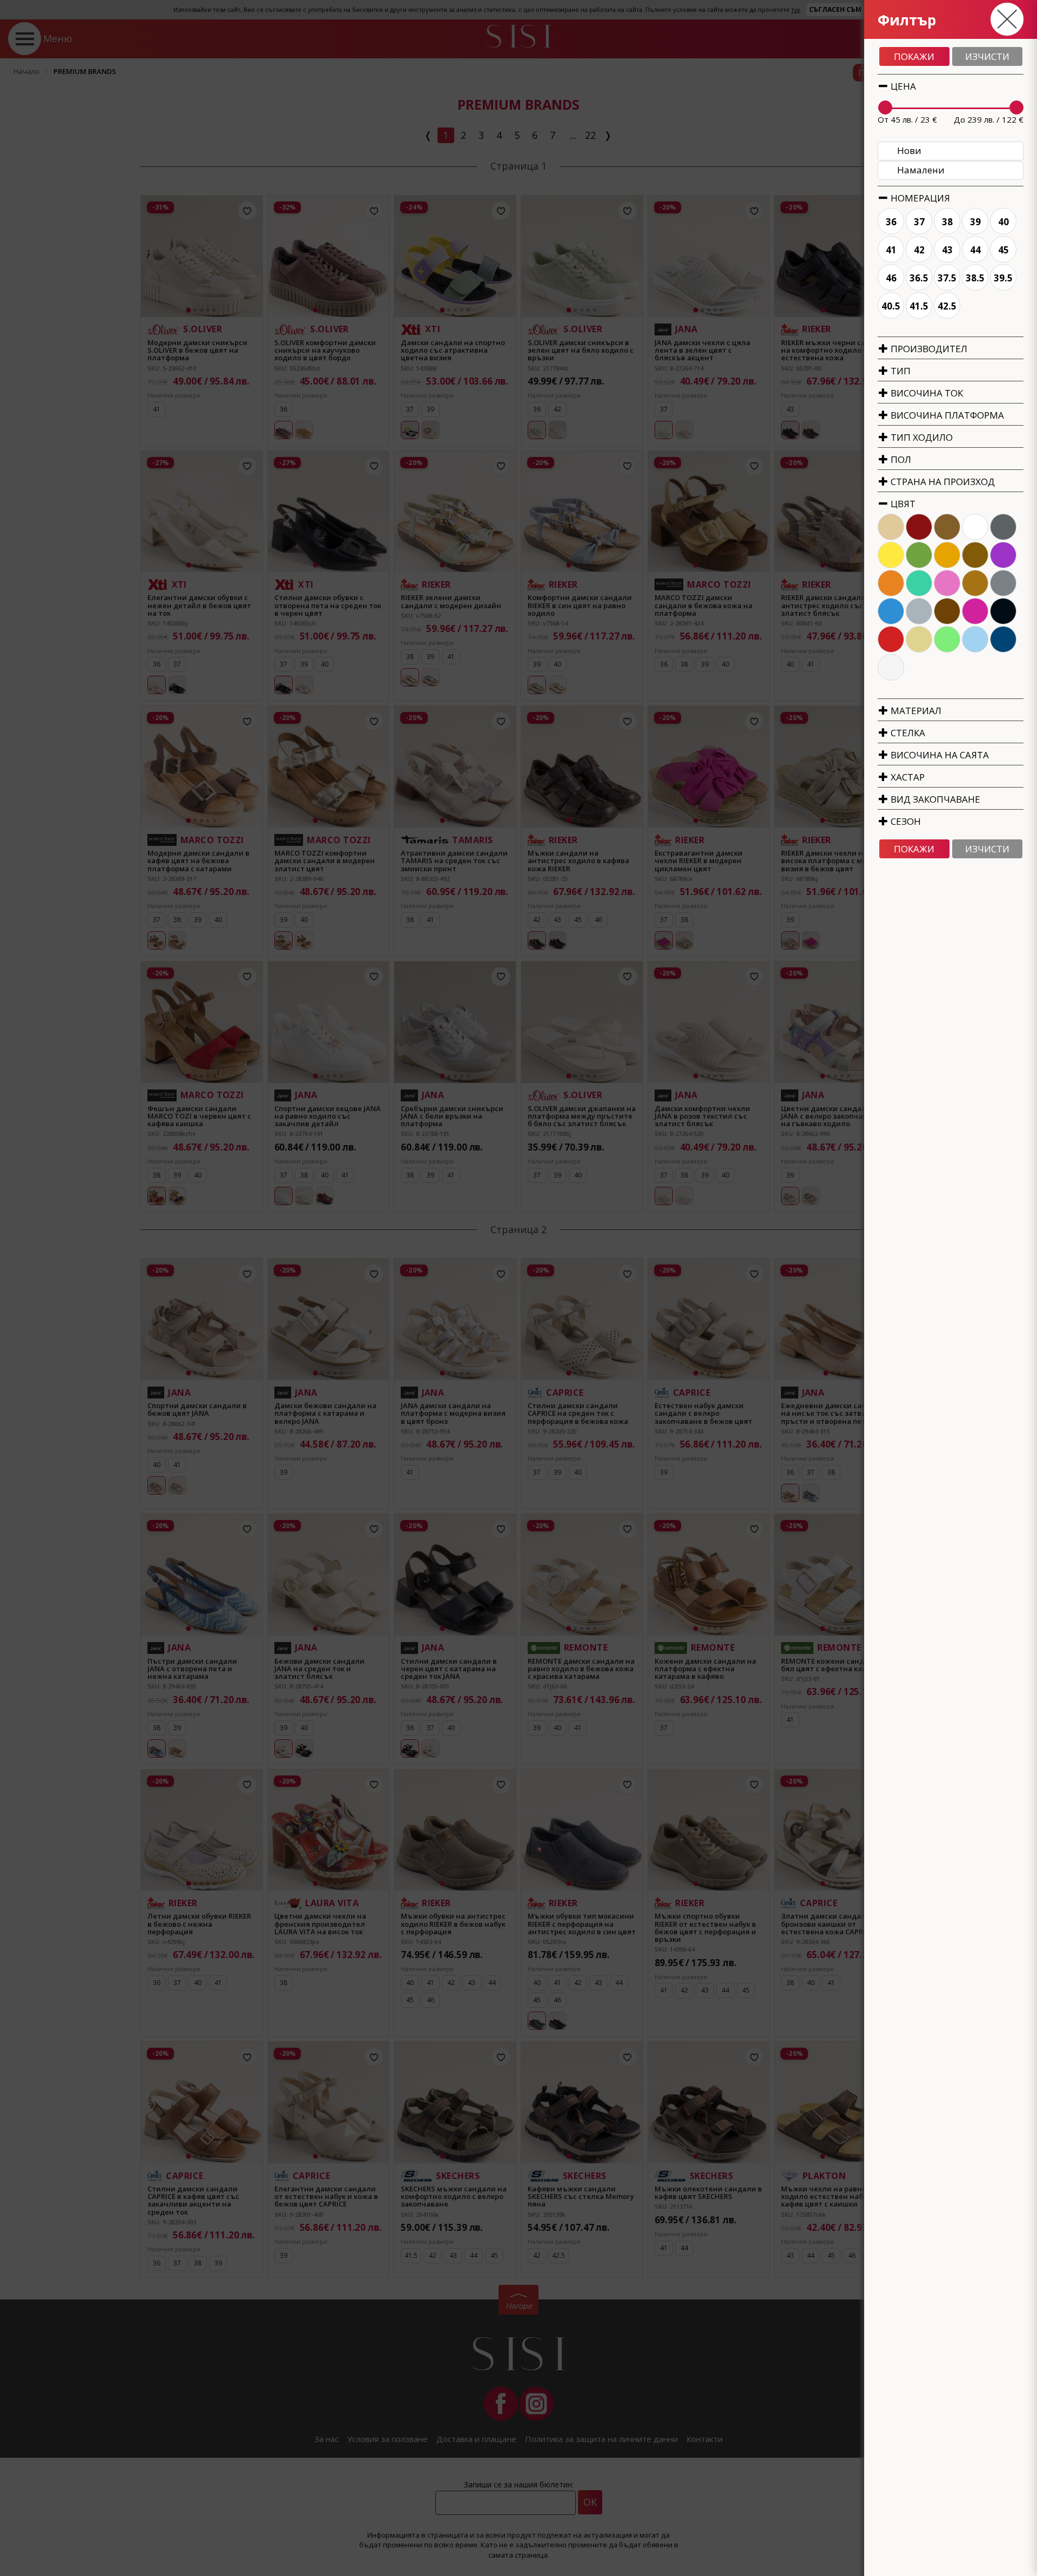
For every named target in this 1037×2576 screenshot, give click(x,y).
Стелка (907, 733)
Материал (915, 711)
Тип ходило (921, 437)
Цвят (902, 504)
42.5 (947, 306)
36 (891, 222)
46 (891, 278)
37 (919, 222)
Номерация (919, 198)
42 (919, 250)
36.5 (919, 278)
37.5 (947, 278)
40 (1004, 222)
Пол (900, 459)
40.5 (891, 306)
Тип (900, 371)
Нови (909, 150)
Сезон (905, 821)
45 (1004, 250)
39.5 (1003, 278)
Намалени (921, 170)
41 (891, 250)
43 (947, 250)
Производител (928, 349)
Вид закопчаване (934, 799)
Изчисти (987, 56)
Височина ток (926, 393)
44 (975, 250)
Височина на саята (939, 755)
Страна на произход (942, 482)
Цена (902, 86)
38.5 (975, 278)
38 (947, 222)
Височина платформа (946, 415)
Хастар (907, 777)
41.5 (919, 306)
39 (975, 222)
